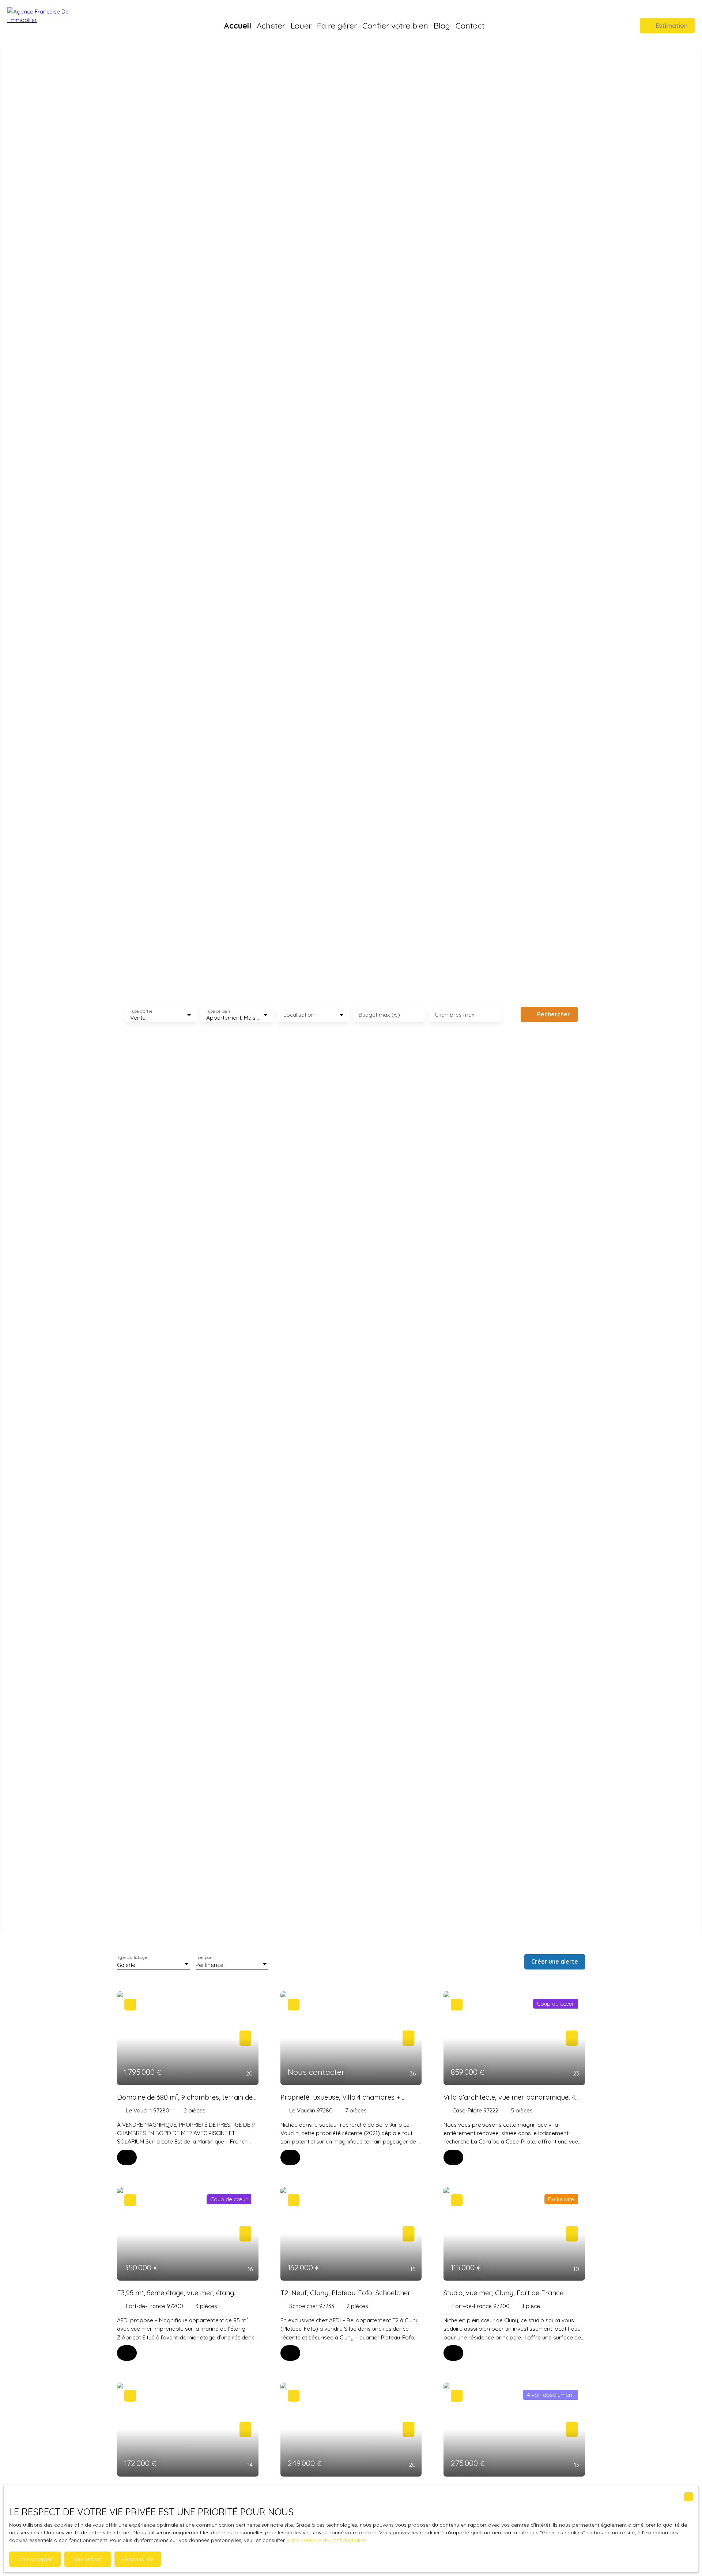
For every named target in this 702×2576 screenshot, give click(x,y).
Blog (442, 25)
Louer (301, 25)
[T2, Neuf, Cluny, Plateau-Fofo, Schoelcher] (290, 2353)
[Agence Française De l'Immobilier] (49, 26)
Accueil (237, 25)
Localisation (299, 1015)
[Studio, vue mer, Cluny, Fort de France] (453, 2353)
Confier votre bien (395, 25)
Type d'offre (141, 1011)
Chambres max (455, 1015)
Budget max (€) (379, 1015)
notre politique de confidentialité (326, 2540)
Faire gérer (337, 25)
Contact (470, 25)
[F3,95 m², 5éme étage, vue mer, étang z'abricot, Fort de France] (127, 2353)
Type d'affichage (132, 1957)
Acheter (271, 25)
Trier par (203, 1957)
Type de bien (218, 1011)
